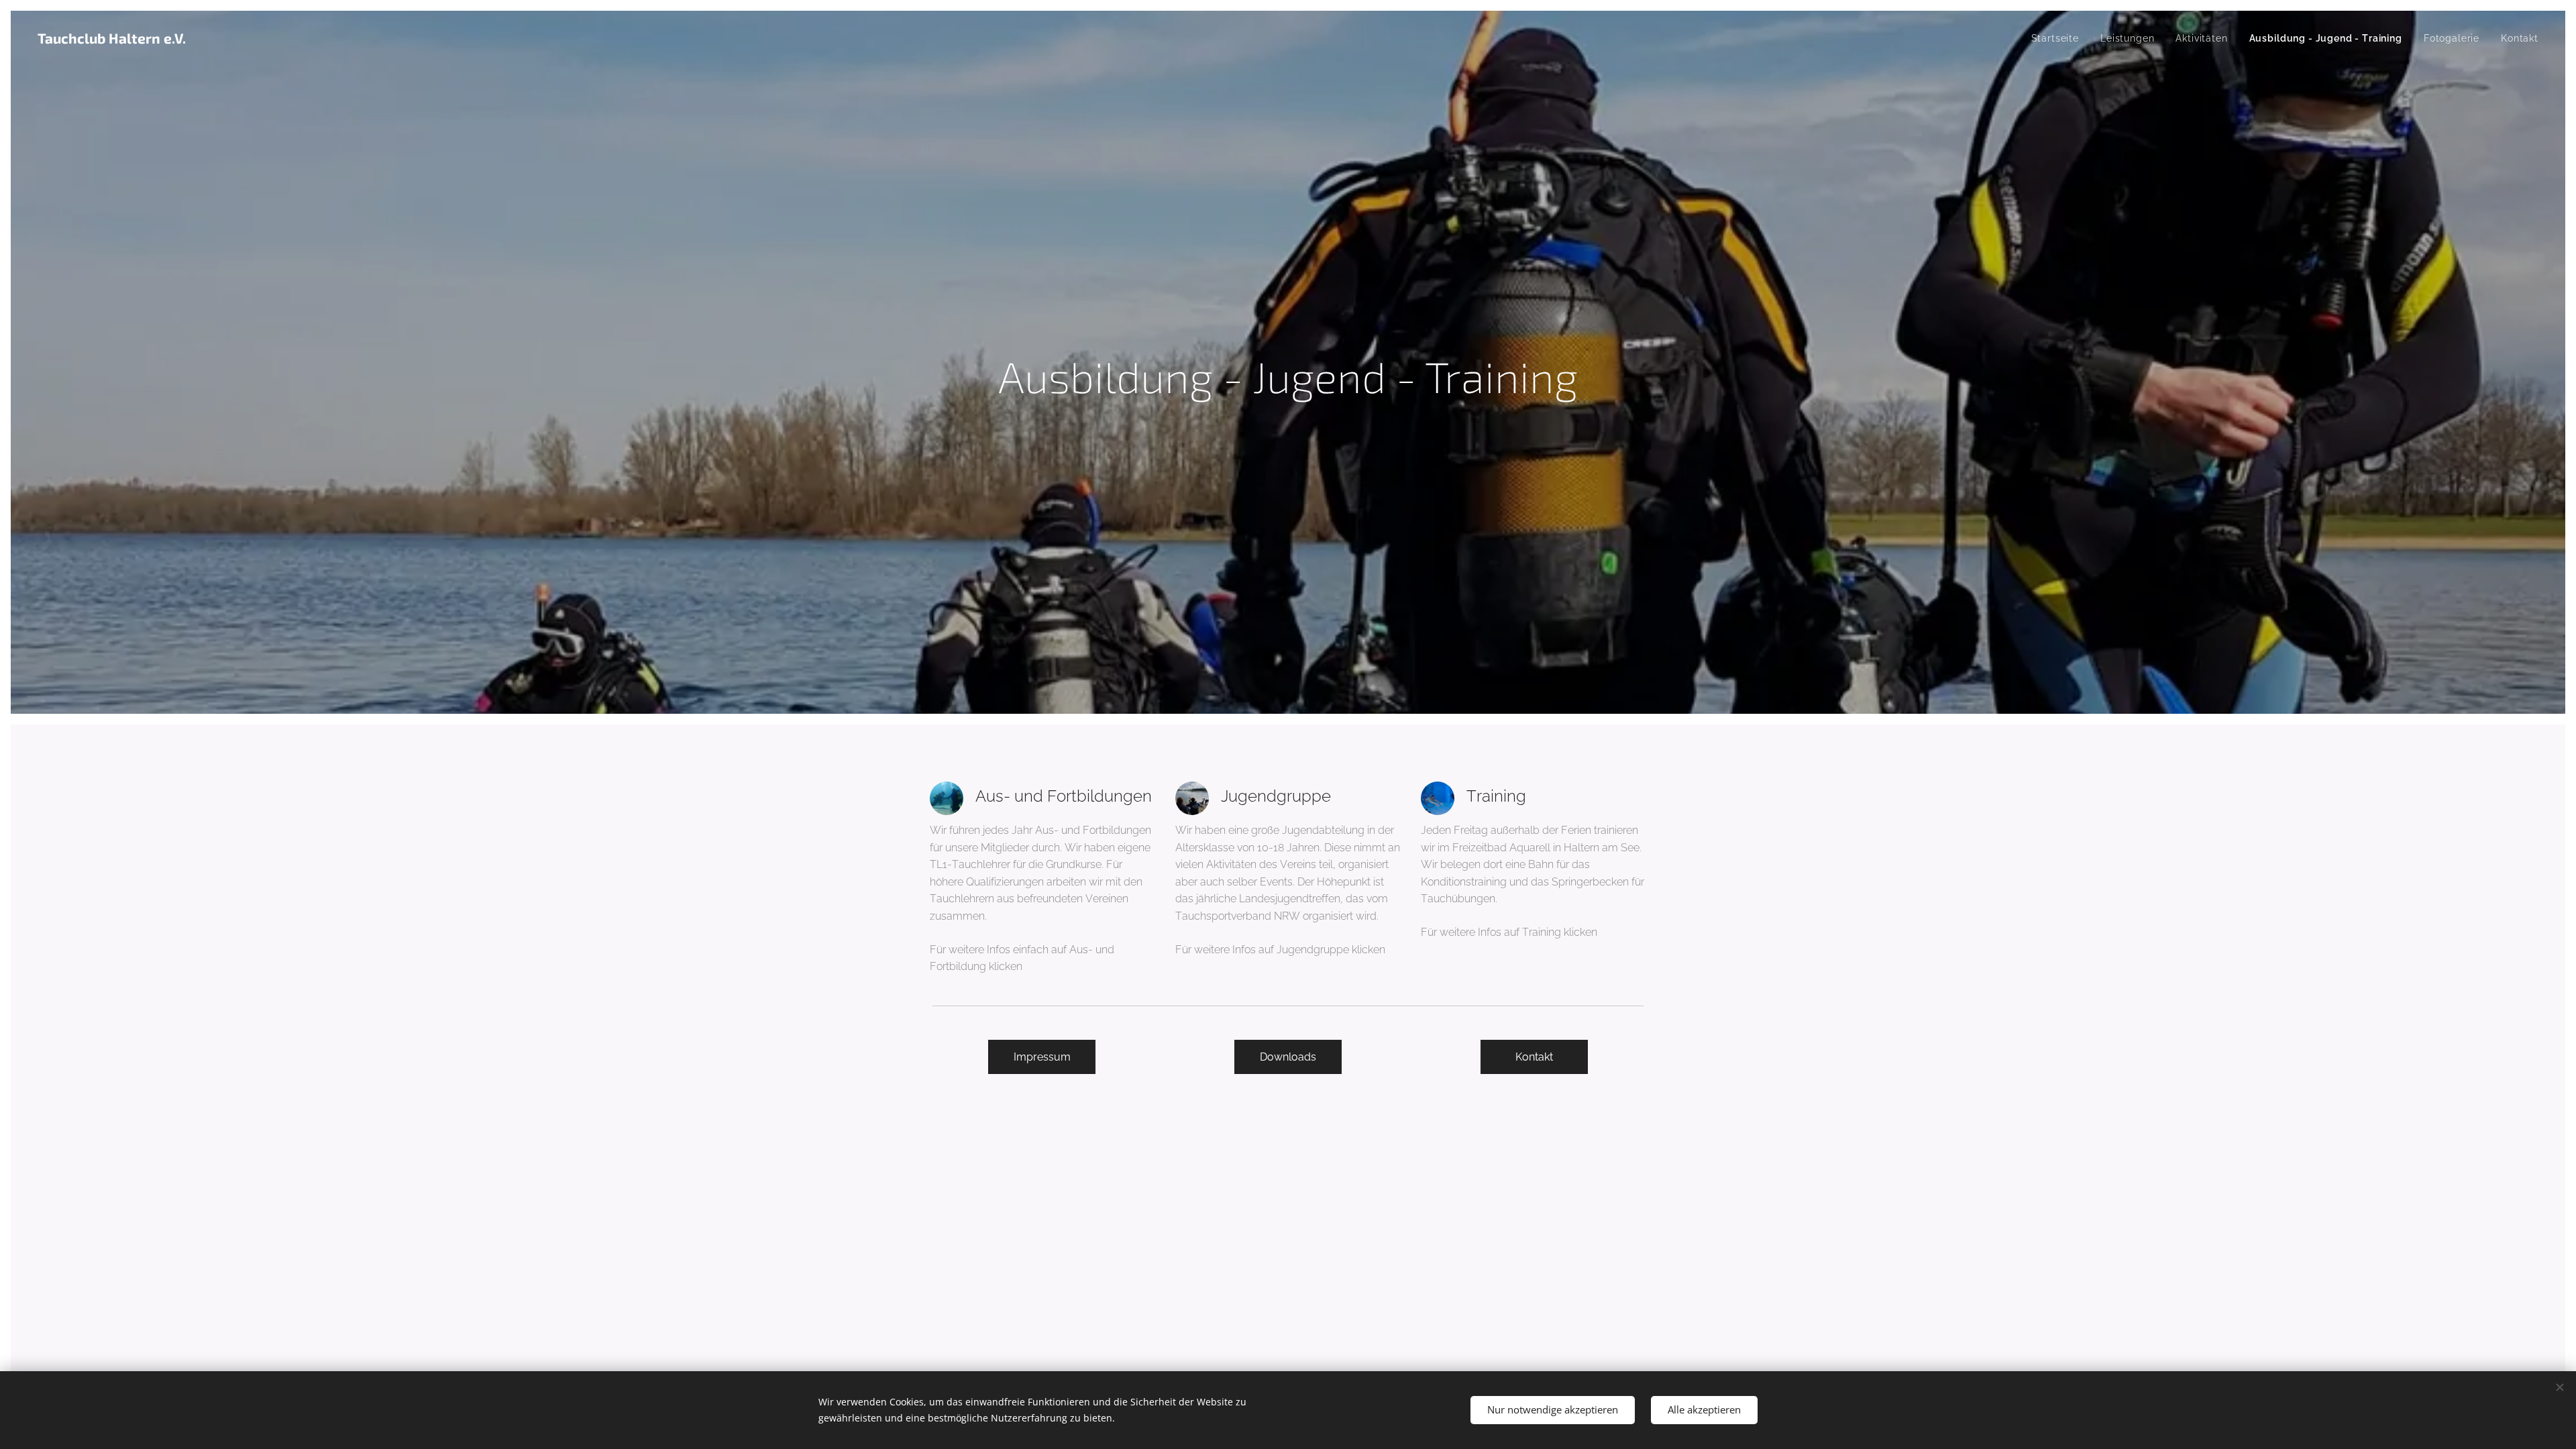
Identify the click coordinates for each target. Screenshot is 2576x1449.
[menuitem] (2059, 38)
